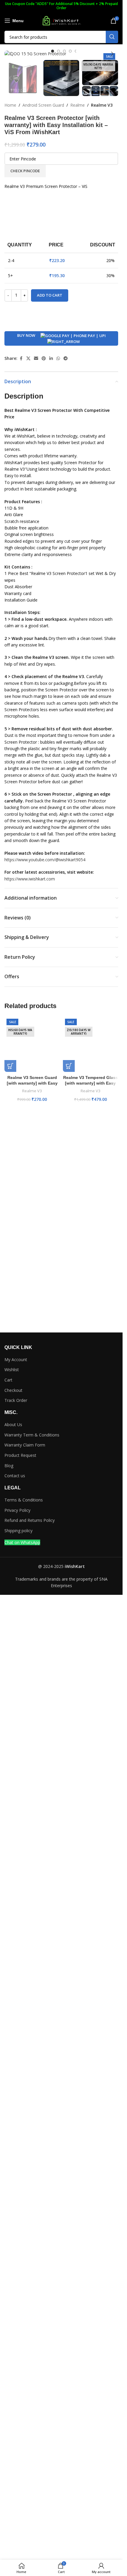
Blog (9, 2037)
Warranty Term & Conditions (32, 2007)
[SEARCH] (112, 37)
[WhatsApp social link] (58, 767)
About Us (13, 1996)
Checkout (13, 1962)
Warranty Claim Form (25, 2017)
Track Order (16, 1972)
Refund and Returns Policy (30, 2092)
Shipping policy (18, 2103)
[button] (10, 54)
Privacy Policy (17, 2082)
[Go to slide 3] (64, 51)
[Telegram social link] (66, 767)
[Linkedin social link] (51, 767)
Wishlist (12, 1942)
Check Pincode (25, 171)
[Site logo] (61, 20)
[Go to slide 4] (70, 51)
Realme (78, 105)
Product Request (20, 2027)
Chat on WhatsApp (22, 2114)
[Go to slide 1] (53, 51)
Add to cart (50, 704)
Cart (8, 1952)
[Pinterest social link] (44, 767)
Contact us (15, 2048)
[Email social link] (36, 767)
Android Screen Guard (43, 105)
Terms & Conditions (24, 2072)
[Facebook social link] (21, 767)
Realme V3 (102, 105)
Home (10, 105)
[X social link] (28, 767)
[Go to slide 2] (58, 51)
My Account (16, 1931)
